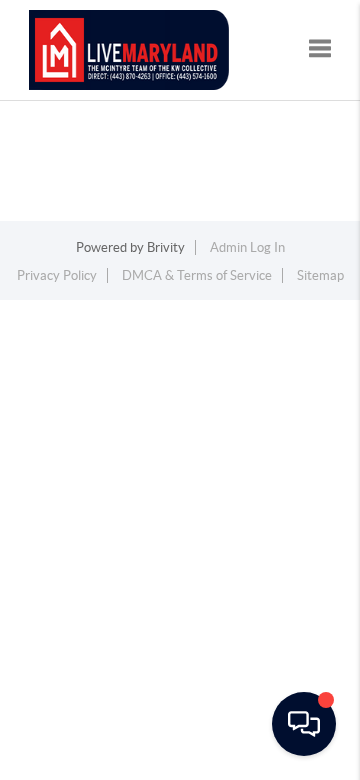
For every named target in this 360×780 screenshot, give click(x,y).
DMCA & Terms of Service (197, 275)
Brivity (166, 247)
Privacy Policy (57, 275)
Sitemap (320, 275)
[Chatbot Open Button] (304, 724)
